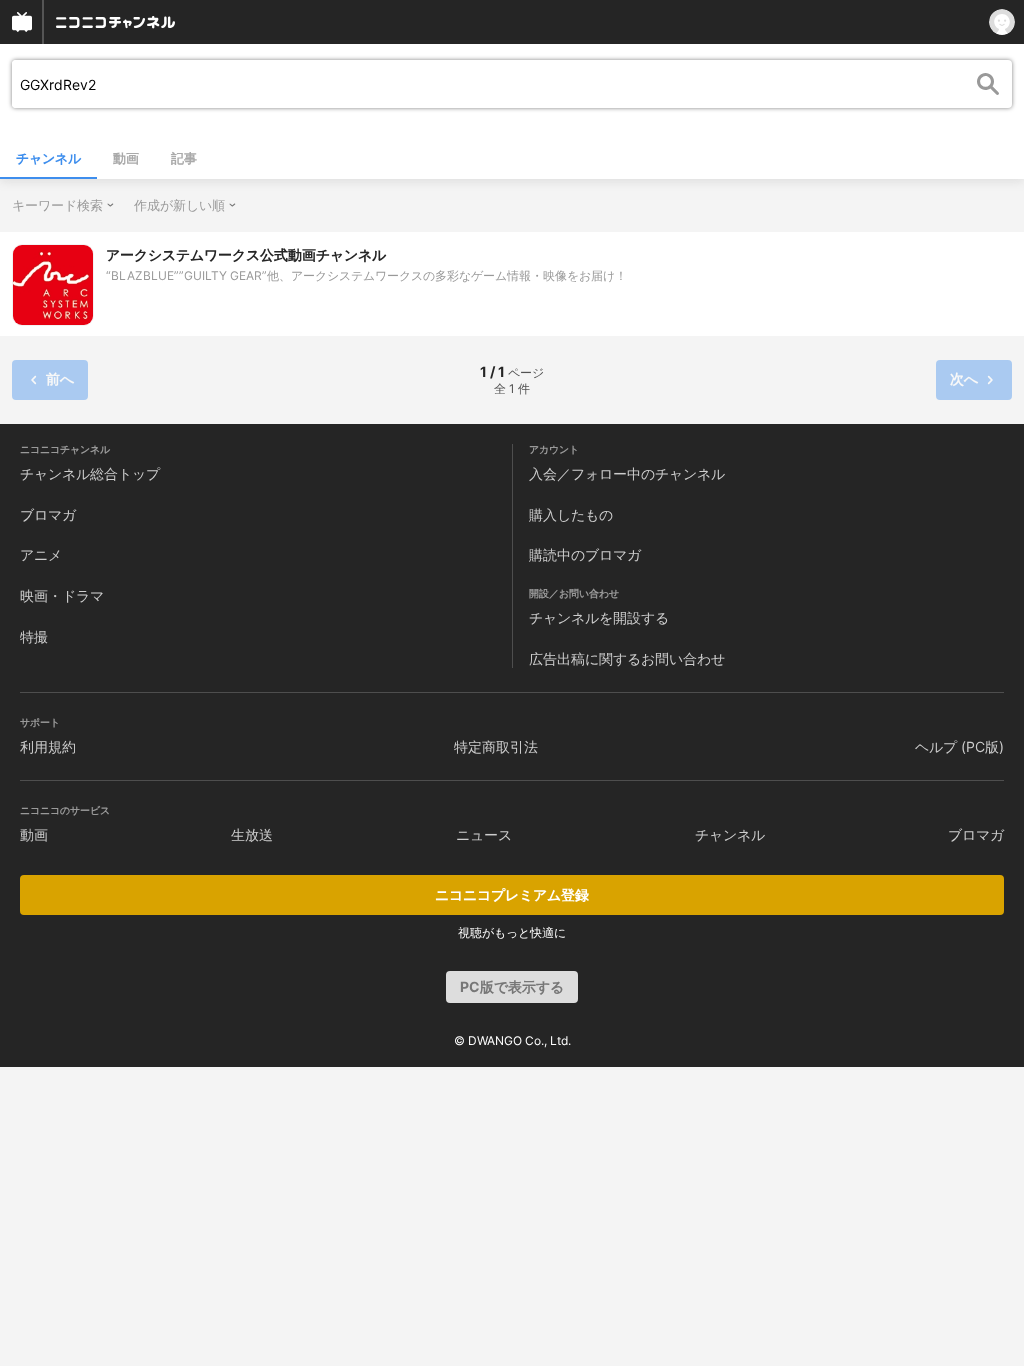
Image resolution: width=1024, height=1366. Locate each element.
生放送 (252, 834)
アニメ (41, 554)
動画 (126, 158)
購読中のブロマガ (585, 554)
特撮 (34, 636)
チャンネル (48, 158)
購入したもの (571, 514)
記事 (184, 158)
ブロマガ (48, 514)
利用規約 (48, 746)
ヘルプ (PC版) (959, 746)
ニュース (484, 834)
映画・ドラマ (62, 595)
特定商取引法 (496, 746)
